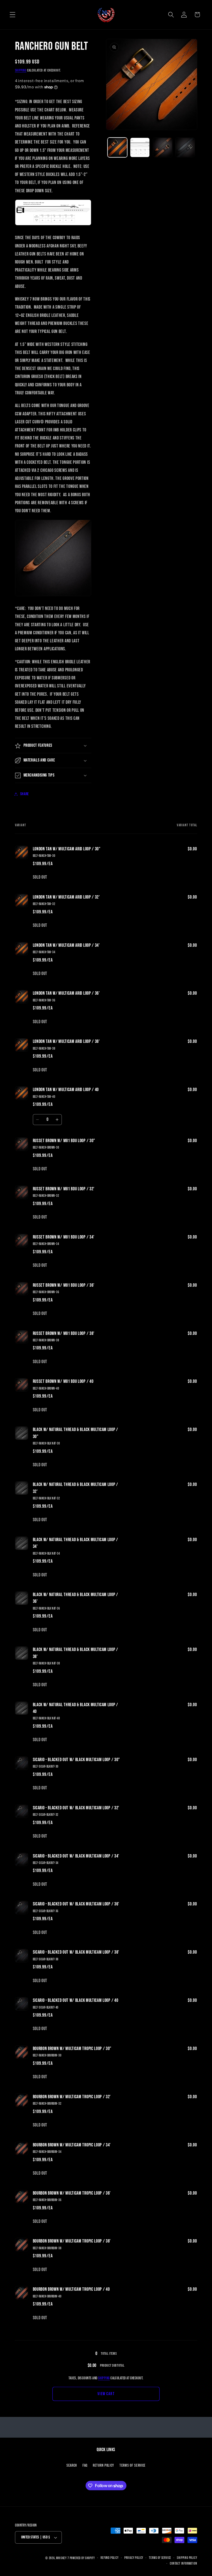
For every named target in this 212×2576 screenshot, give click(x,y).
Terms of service (160, 2558)
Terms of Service (132, 2465)
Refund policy (109, 2558)
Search (72, 2465)
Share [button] (25, 794)
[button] (13, 15)
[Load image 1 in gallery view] (117, 147)
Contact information (183, 2564)
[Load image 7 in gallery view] (185, 147)
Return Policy (103, 2465)
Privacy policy (134, 2558)
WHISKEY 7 (62, 2558)
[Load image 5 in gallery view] (140, 147)
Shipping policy (187, 2558)
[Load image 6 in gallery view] (163, 147)
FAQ (85, 2465)
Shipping (21, 70)
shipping (104, 2378)
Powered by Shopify (82, 2558)
